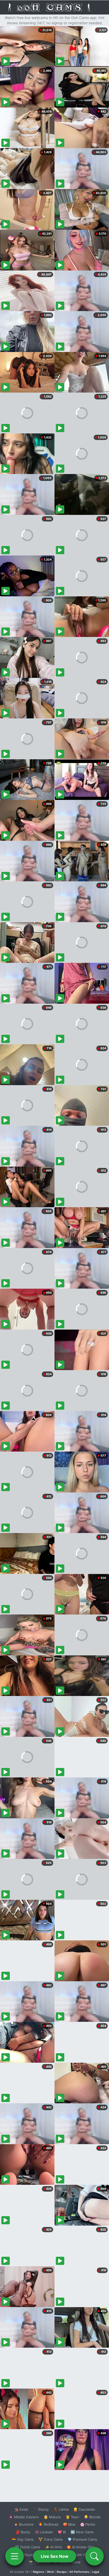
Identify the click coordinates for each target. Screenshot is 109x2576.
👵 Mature (52, 2517)
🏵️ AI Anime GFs (80, 2547)
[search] (94, 2556)
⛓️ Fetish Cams (28, 2547)
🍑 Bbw (69, 2524)
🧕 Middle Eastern (24, 2517)
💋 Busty (23, 2532)
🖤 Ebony (41, 2509)
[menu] (15, 2556)
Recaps (62, 2572)
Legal (96, 2572)
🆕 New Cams (82, 2532)
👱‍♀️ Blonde (92, 2517)
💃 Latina (61, 2509)
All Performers (79, 2572)
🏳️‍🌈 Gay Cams (23, 2539)
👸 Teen (72, 2517)
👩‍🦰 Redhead (48, 2524)
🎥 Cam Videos (82, 2555)
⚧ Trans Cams (51, 2539)
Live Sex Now (55, 2556)
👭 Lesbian (44, 2532)
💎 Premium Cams (82, 2539)
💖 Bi (62, 2532)
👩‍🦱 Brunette (24, 2524)
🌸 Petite (88, 2524)
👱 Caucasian (84, 2509)
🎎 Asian (21, 2509)
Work (50, 2572)
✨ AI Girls (53, 2547)
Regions (38, 2572)
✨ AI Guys (24, 2555)
